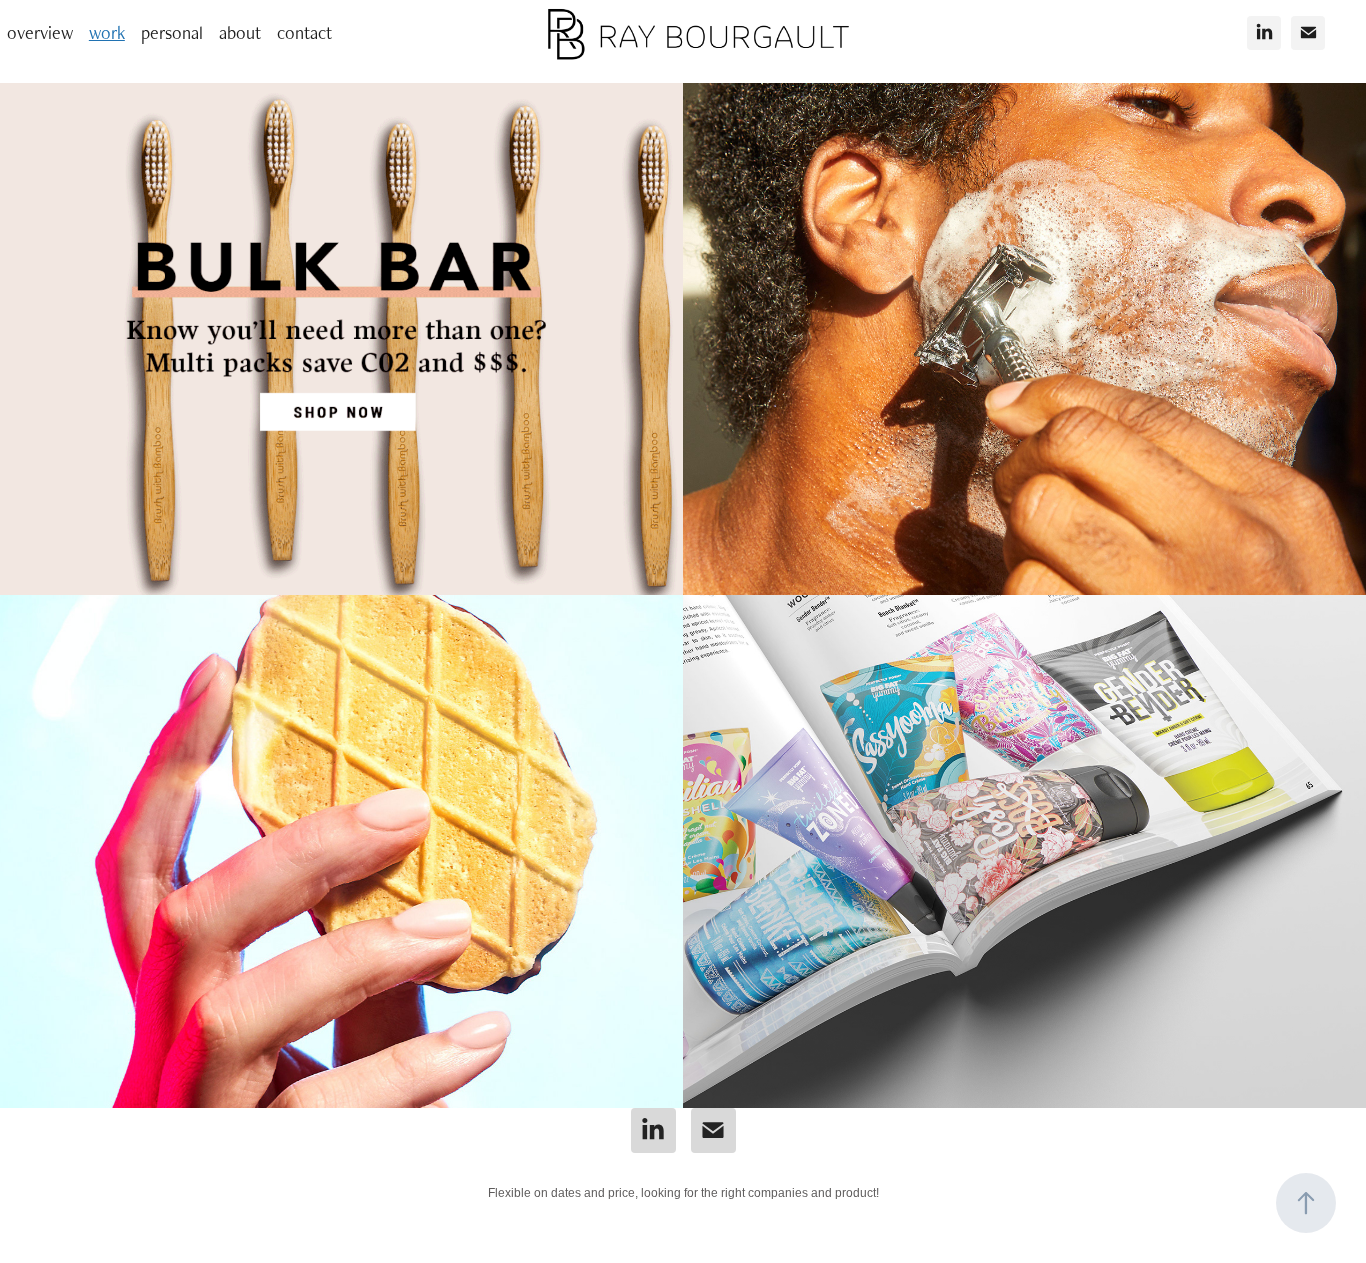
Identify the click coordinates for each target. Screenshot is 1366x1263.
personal (172, 32)
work (107, 32)
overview (40, 32)
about (240, 32)
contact (304, 32)
